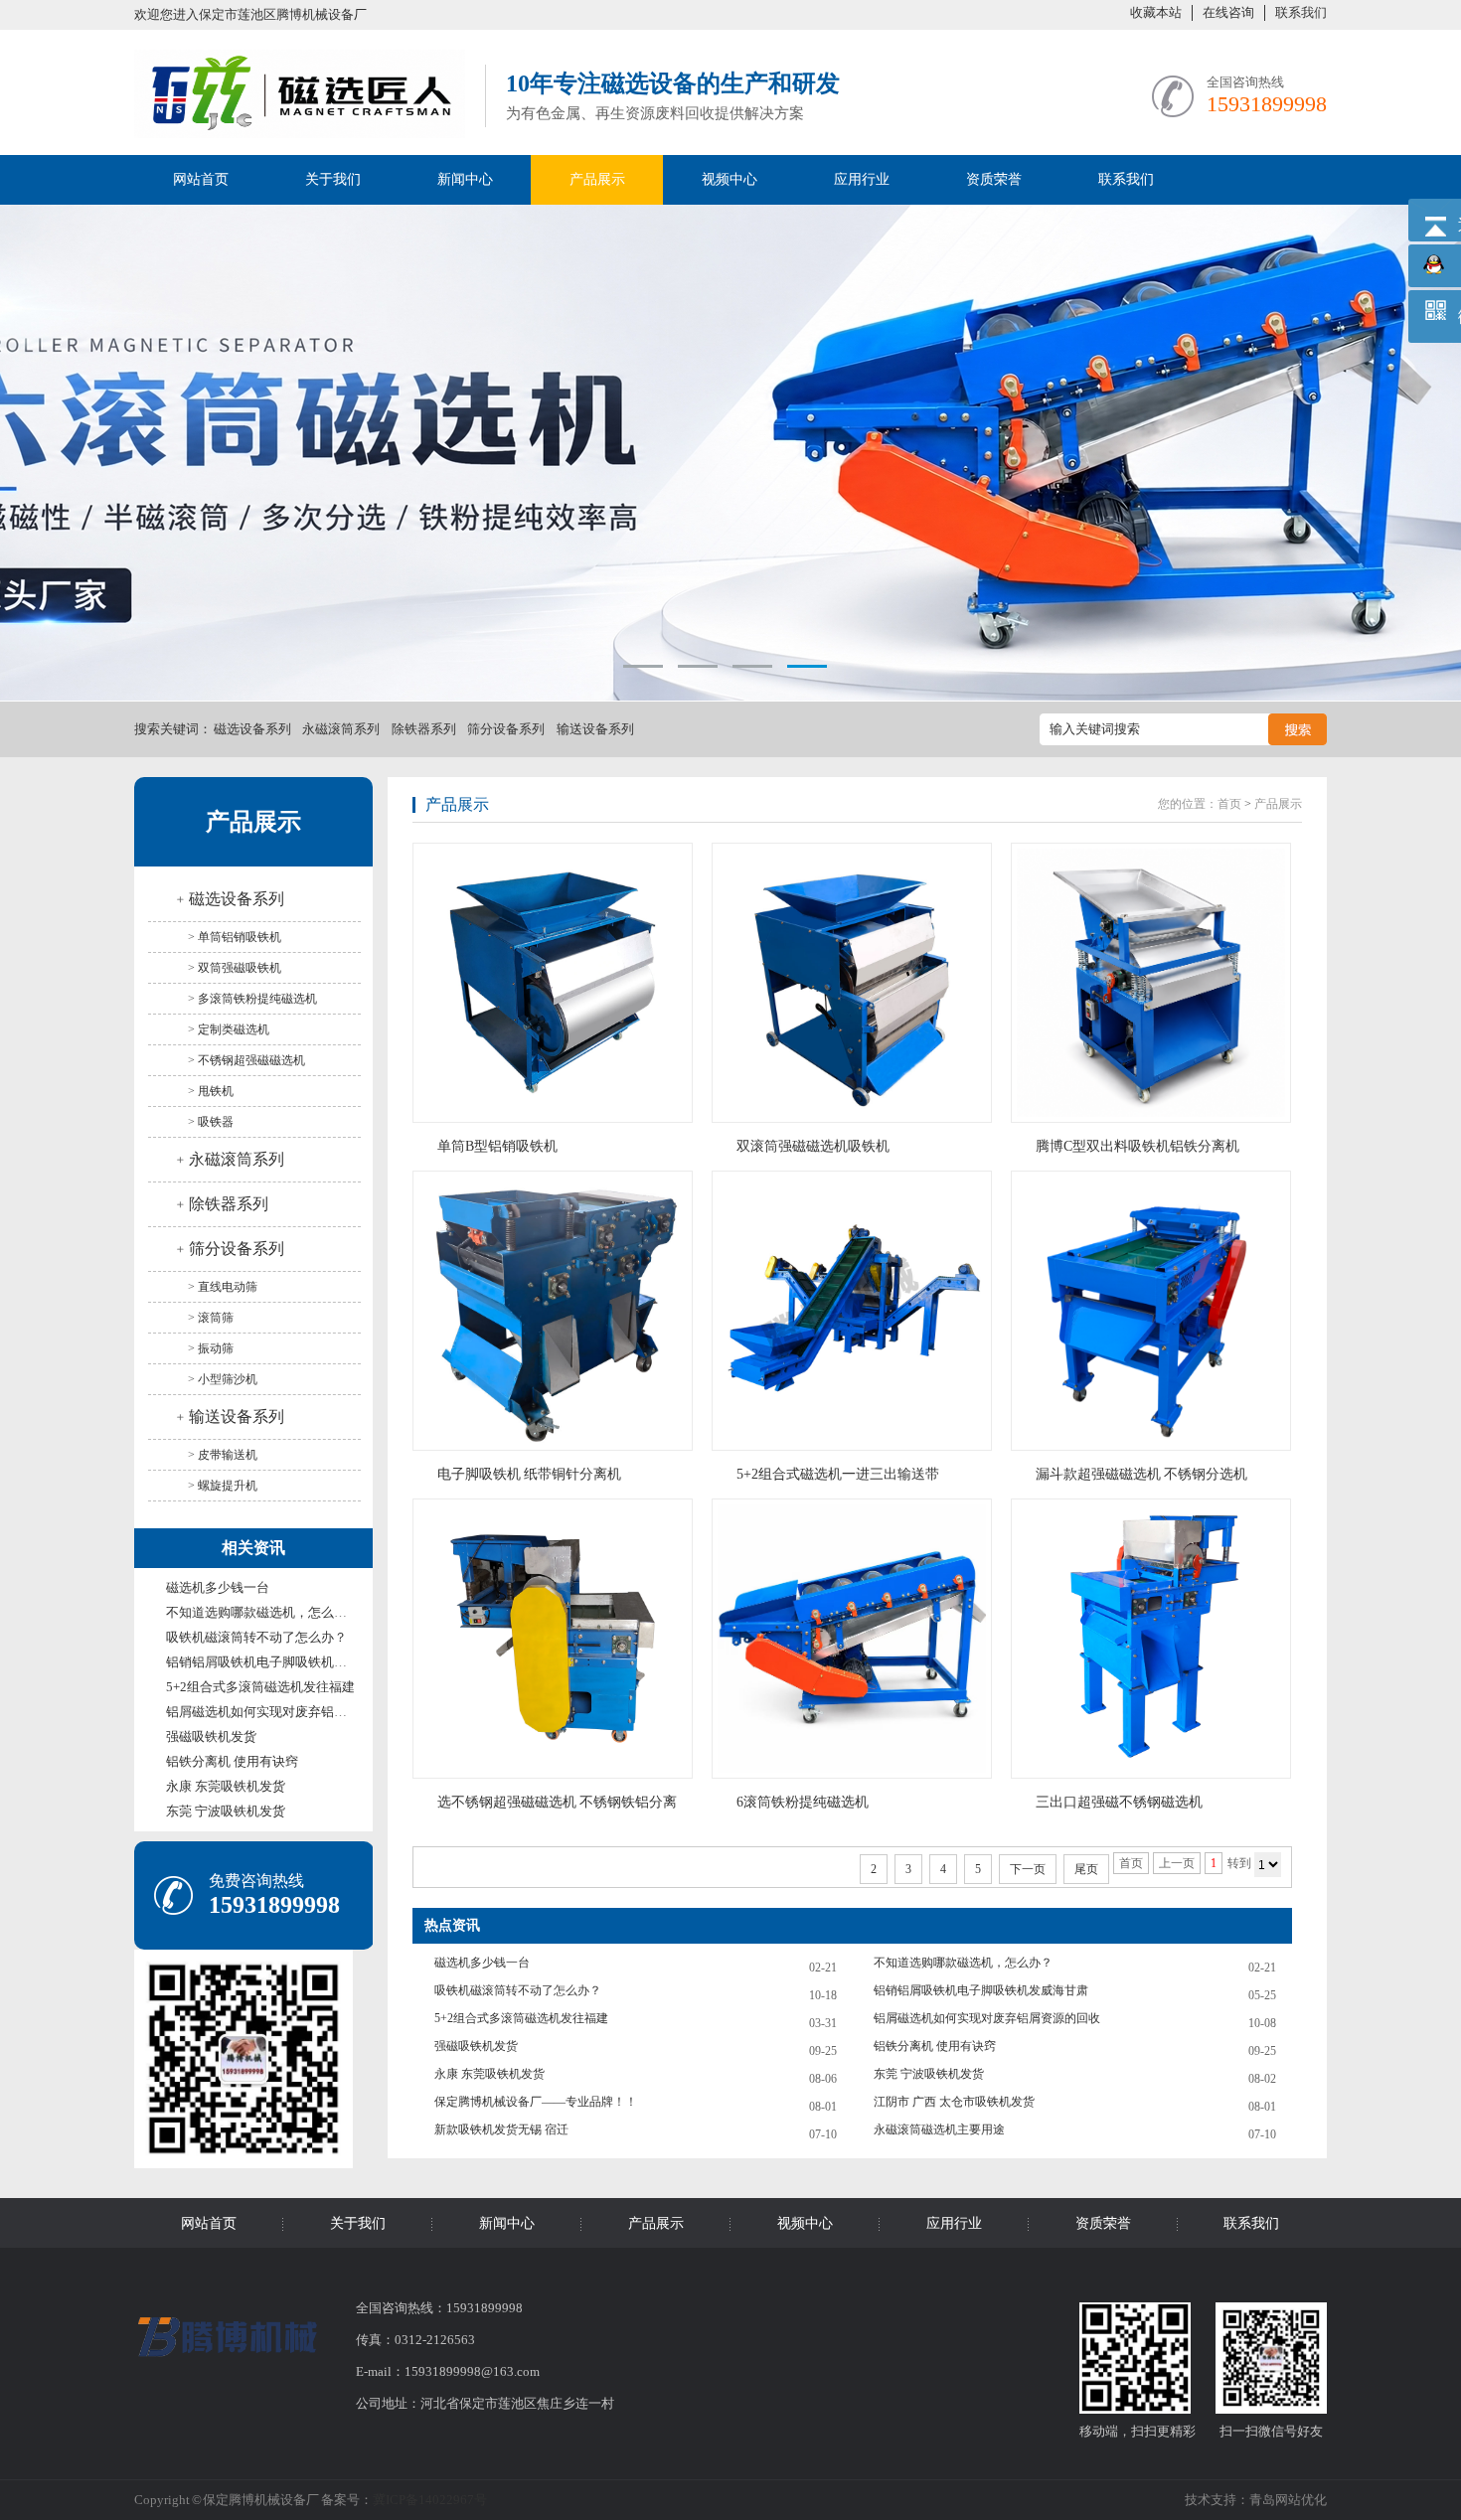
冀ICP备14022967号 (430, 2500)
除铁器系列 (424, 729)
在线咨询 (1228, 12)
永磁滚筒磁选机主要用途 (939, 2129)
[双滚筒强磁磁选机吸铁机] (856, 983)
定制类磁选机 (234, 1029)
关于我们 (333, 179)
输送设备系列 (595, 729)
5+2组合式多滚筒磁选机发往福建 (260, 1687)
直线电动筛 (228, 1287)
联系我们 (1301, 12)
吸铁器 (216, 1122)
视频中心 (730, 179)
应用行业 (862, 179)
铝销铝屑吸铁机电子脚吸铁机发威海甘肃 (282, 1662)
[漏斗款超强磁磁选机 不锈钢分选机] (1155, 1311)
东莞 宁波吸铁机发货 (226, 1811)
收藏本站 (1156, 12)
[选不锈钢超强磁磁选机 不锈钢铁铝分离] (557, 1639)
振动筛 (216, 1348)
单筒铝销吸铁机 (240, 937)
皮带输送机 (228, 1455)
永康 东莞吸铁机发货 (226, 1786)
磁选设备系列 (252, 729)
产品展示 (597, 179)
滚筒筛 (216, 1318)
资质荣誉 (994, 179)
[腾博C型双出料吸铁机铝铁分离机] (1155, 983)
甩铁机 (216, 1091)
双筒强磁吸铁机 (240, 968)
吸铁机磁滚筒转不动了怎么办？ (256, 1637)
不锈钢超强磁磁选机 (251, 1060)
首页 (1229, 804)
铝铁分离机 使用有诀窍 (232, 1761)
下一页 (1028, 1869)
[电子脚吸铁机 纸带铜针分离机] (557, 1311)
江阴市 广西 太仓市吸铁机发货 (954, 2102)
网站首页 (201, 179)
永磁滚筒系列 (341, 729)
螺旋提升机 (228, 1486)
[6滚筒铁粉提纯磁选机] (856, 1639)
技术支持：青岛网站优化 (1256, 2500)
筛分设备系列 (506, 729)
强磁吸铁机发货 (211, 1736)
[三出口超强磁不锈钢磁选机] (1155, 1639)
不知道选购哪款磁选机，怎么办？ (263, 1612)
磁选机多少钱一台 (218, 1587)
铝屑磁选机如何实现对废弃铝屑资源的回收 (289, 1712)
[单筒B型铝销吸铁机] (557, 983)
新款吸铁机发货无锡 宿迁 (501, 2129)
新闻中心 (465, 179)
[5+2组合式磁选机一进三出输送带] (856, 1311)
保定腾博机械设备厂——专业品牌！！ (536, 2102)
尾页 (1086, 1869)
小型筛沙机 (228, 1379)
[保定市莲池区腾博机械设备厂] (300, 127)
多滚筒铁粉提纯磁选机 (257, 999)
